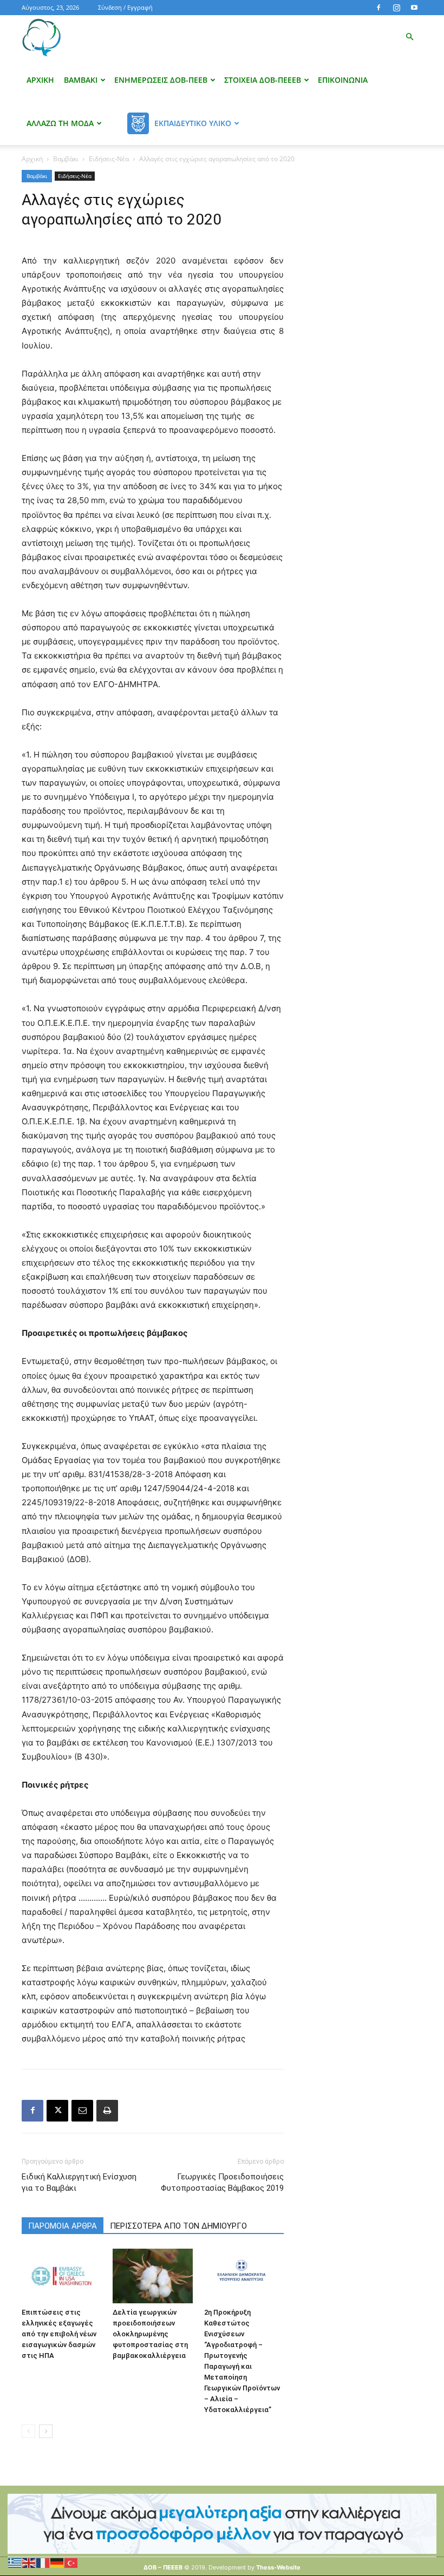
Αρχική (40, 80)
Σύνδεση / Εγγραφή (125, 7)
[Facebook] (378, 8)
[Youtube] (414, 8)
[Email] (82, 2111)
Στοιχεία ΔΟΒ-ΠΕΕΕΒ (263, 80)
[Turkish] (71, 2562)
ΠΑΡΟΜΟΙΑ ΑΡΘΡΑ (63, 2226)
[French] (43, 2562)
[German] (57, 2562)
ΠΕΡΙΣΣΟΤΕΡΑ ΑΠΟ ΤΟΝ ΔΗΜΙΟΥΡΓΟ (178, 2226)
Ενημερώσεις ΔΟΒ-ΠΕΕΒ (161, 80)
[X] (57, 2111)
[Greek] (15, 2562)
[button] (409, 37)
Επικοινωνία (343, 80)
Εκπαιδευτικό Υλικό (193, 123)
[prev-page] (28, 2431)
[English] (29, 2562)
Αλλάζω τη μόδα (60, 123)
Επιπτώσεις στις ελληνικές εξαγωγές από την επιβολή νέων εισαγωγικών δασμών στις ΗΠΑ (59, 2334)
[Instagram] (396, 8)
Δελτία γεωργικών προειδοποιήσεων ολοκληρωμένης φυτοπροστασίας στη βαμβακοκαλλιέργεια (150, 2334)
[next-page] (46, 2431)
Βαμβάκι (81, 80)
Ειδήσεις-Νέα (109, 159)
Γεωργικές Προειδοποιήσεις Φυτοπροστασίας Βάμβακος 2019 (222, 2182)
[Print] (107, 2111)
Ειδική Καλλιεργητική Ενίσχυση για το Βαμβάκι (79, 2182)
